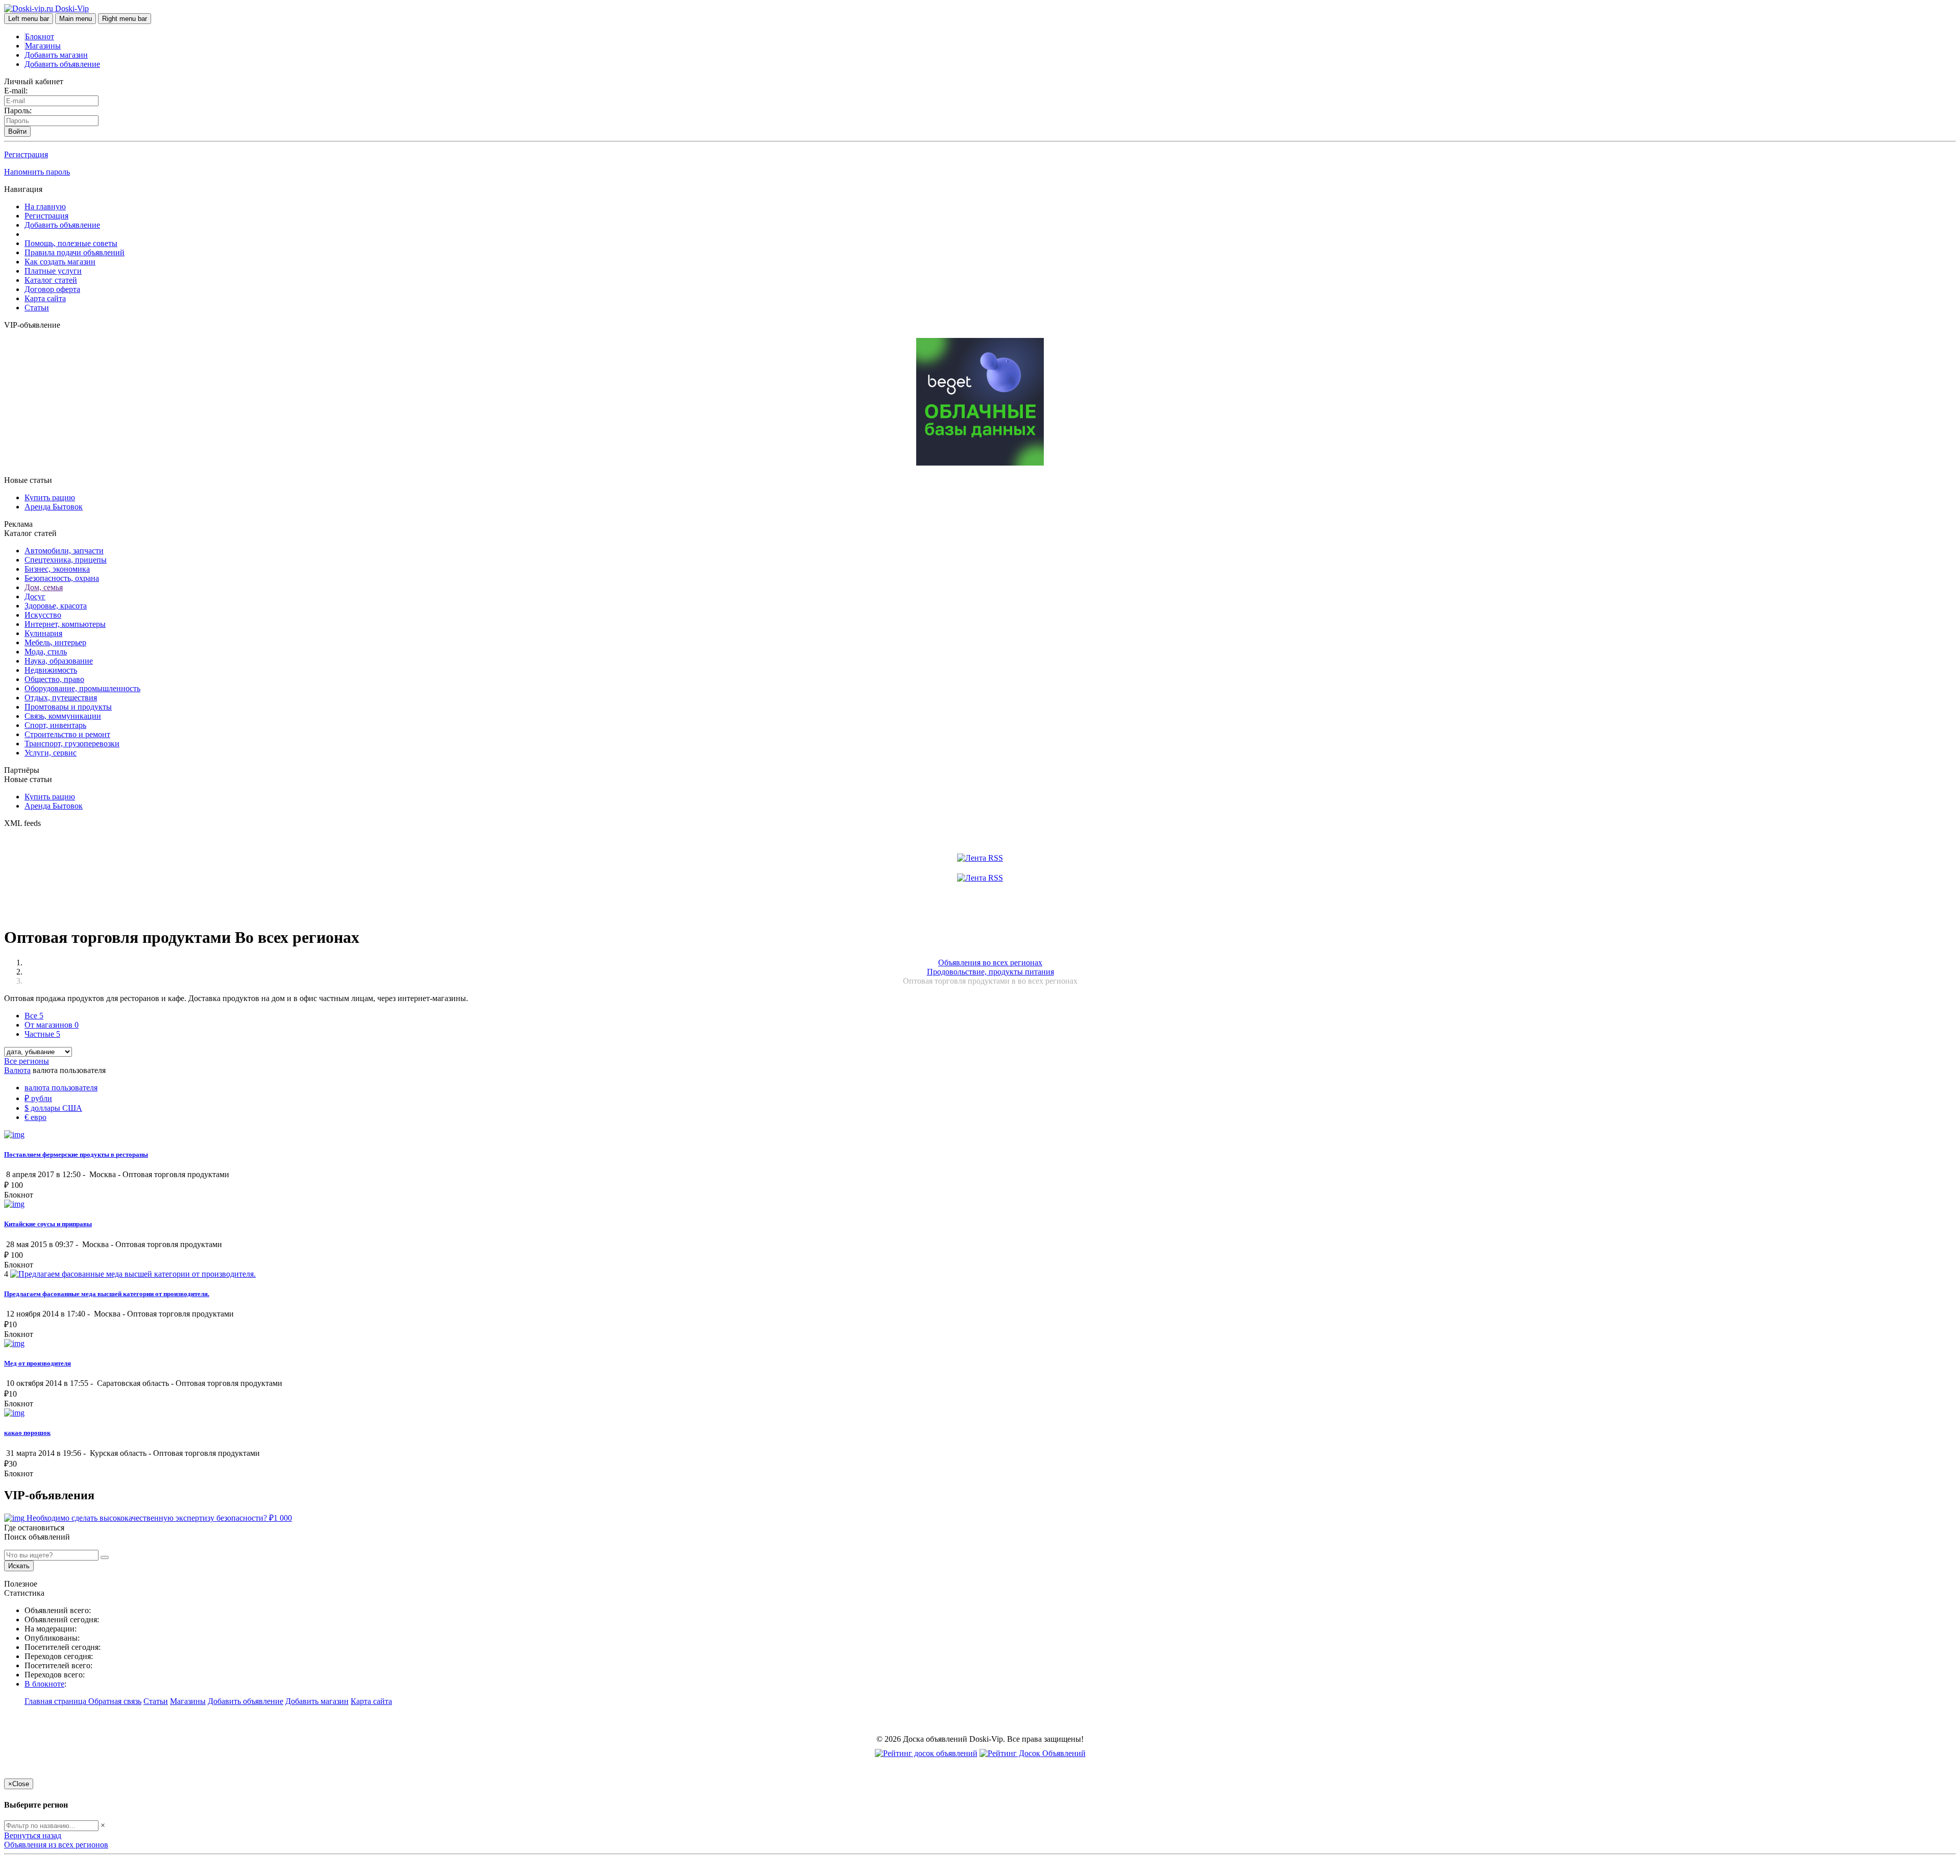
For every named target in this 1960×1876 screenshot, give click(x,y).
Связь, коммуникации (63, 716)
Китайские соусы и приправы (48, 1224)
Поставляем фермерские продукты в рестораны (76, 1154)
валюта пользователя (61, 1088)
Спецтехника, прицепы (66, 560)
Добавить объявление (62, 64)
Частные (42, 1034)
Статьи (37, 308)
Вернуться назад (33, 1835)
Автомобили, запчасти (64, 551)
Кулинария (43, 633)
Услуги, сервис (51, 753)
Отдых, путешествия (61, 698)
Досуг (35, 596)
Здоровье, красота (56, 606)
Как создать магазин (60, 262)
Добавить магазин (56, 55)
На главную (45, 206)
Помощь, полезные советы (71, 243)
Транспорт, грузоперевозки (72, 744)
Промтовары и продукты (68, 707)
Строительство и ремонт (67, 734)
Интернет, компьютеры (65, 624)
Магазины (43, 46)
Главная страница (56, 1701)
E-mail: (16, 91)
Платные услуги (53, 271)
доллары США (53, 1108)
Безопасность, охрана (62, 578)
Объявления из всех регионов (56, 1845)
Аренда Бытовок (54, 507)
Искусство (43, 615)
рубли (38, 1098)
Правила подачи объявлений (75, 252)
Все (34, 1016)
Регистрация (26, 154)
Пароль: (18, 111)
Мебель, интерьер (55, 642)
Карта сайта (45, 298)
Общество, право (54, 679)
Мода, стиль (46, 652)
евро (35, 1117)
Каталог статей (51, 280)
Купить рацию (50, 497)
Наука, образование (59, 661)
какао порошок (27, 1433)
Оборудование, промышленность (82, 688)
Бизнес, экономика (57, 569)
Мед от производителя (38, 1363)
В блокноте (44, 1684)
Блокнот (40, 36)
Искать (19, 1566)
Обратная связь (115, 1701)
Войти (17, 131)
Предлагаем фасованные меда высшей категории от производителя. (107, 1294)
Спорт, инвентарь (55, 725)
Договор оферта (52, 289)
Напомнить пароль (37, 172)
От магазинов (52, 1025)
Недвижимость (51, 670)
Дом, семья (44, 587)
